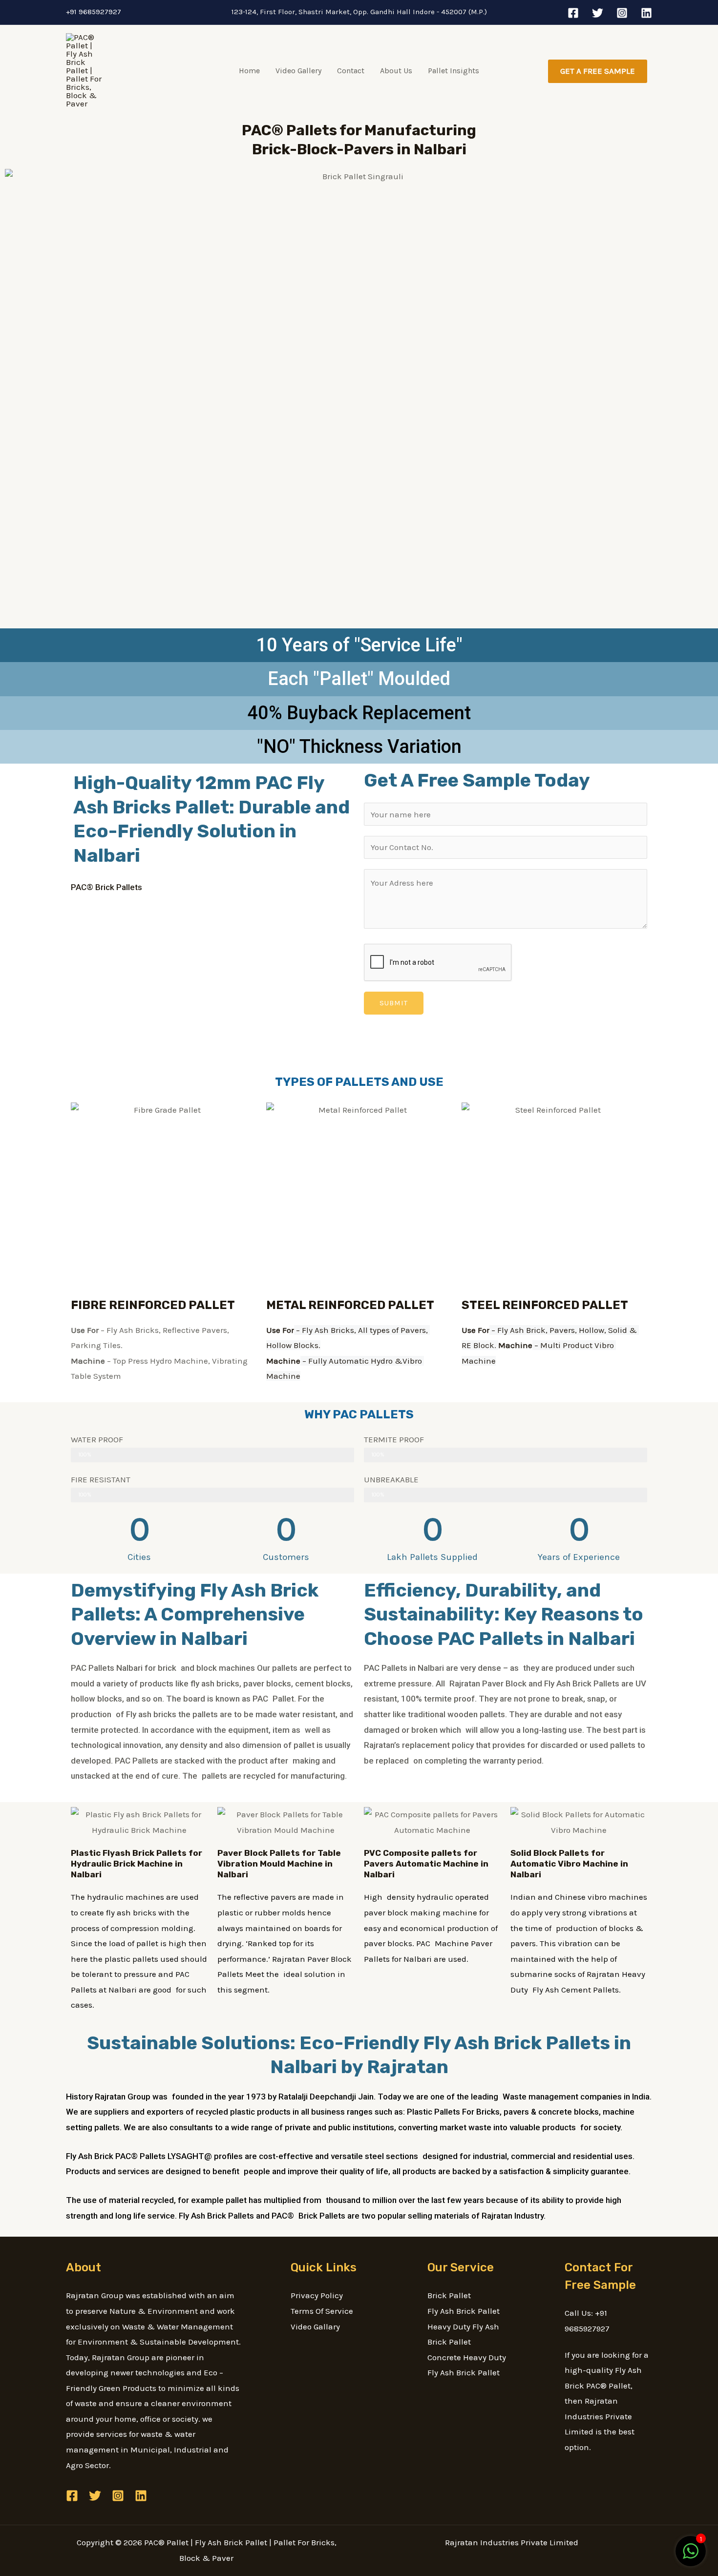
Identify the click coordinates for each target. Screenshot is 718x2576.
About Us (396, 71)
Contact (351, 71)
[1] (691, 2556)
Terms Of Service (322, 2311)
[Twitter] (598, 13)
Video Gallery (298, 71)
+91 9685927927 (94, 12)
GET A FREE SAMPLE (598, 71)
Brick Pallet (449, 2295)
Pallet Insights (454, 71)
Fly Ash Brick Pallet (464, 2311)
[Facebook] (573, 13)
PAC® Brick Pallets (106, 887)
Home (249, 71)
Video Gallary (315, 2327)
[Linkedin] (646, 13)
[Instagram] (622, 13)
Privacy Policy (317, 2295)
